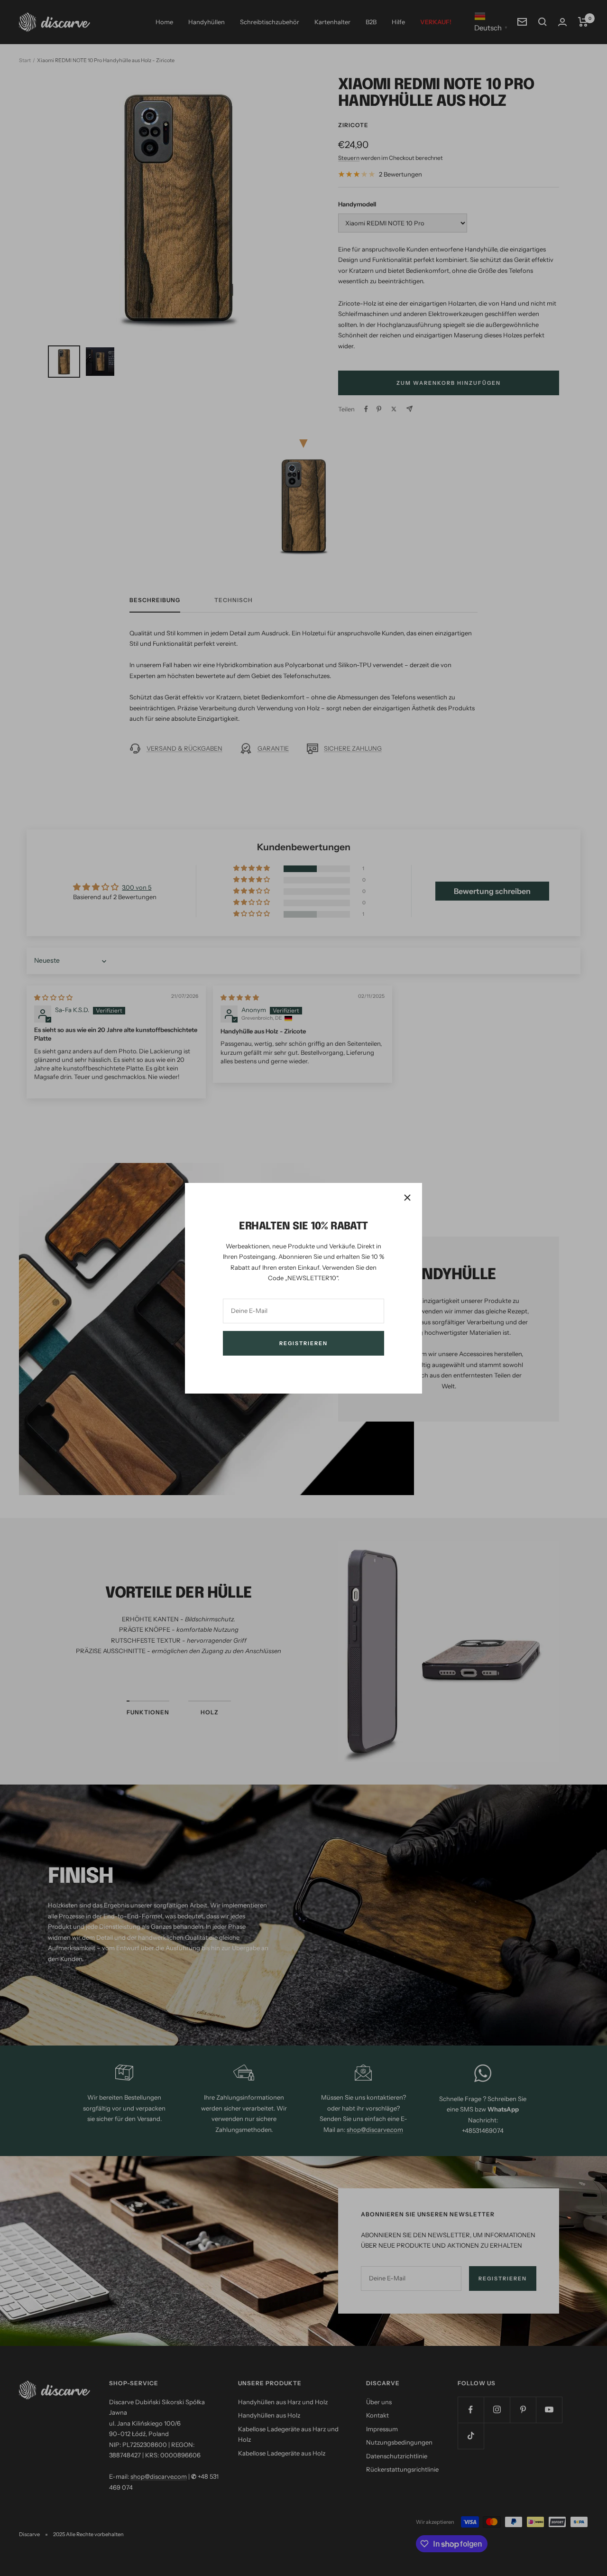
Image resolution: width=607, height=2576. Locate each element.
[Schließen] (407, 1198)
